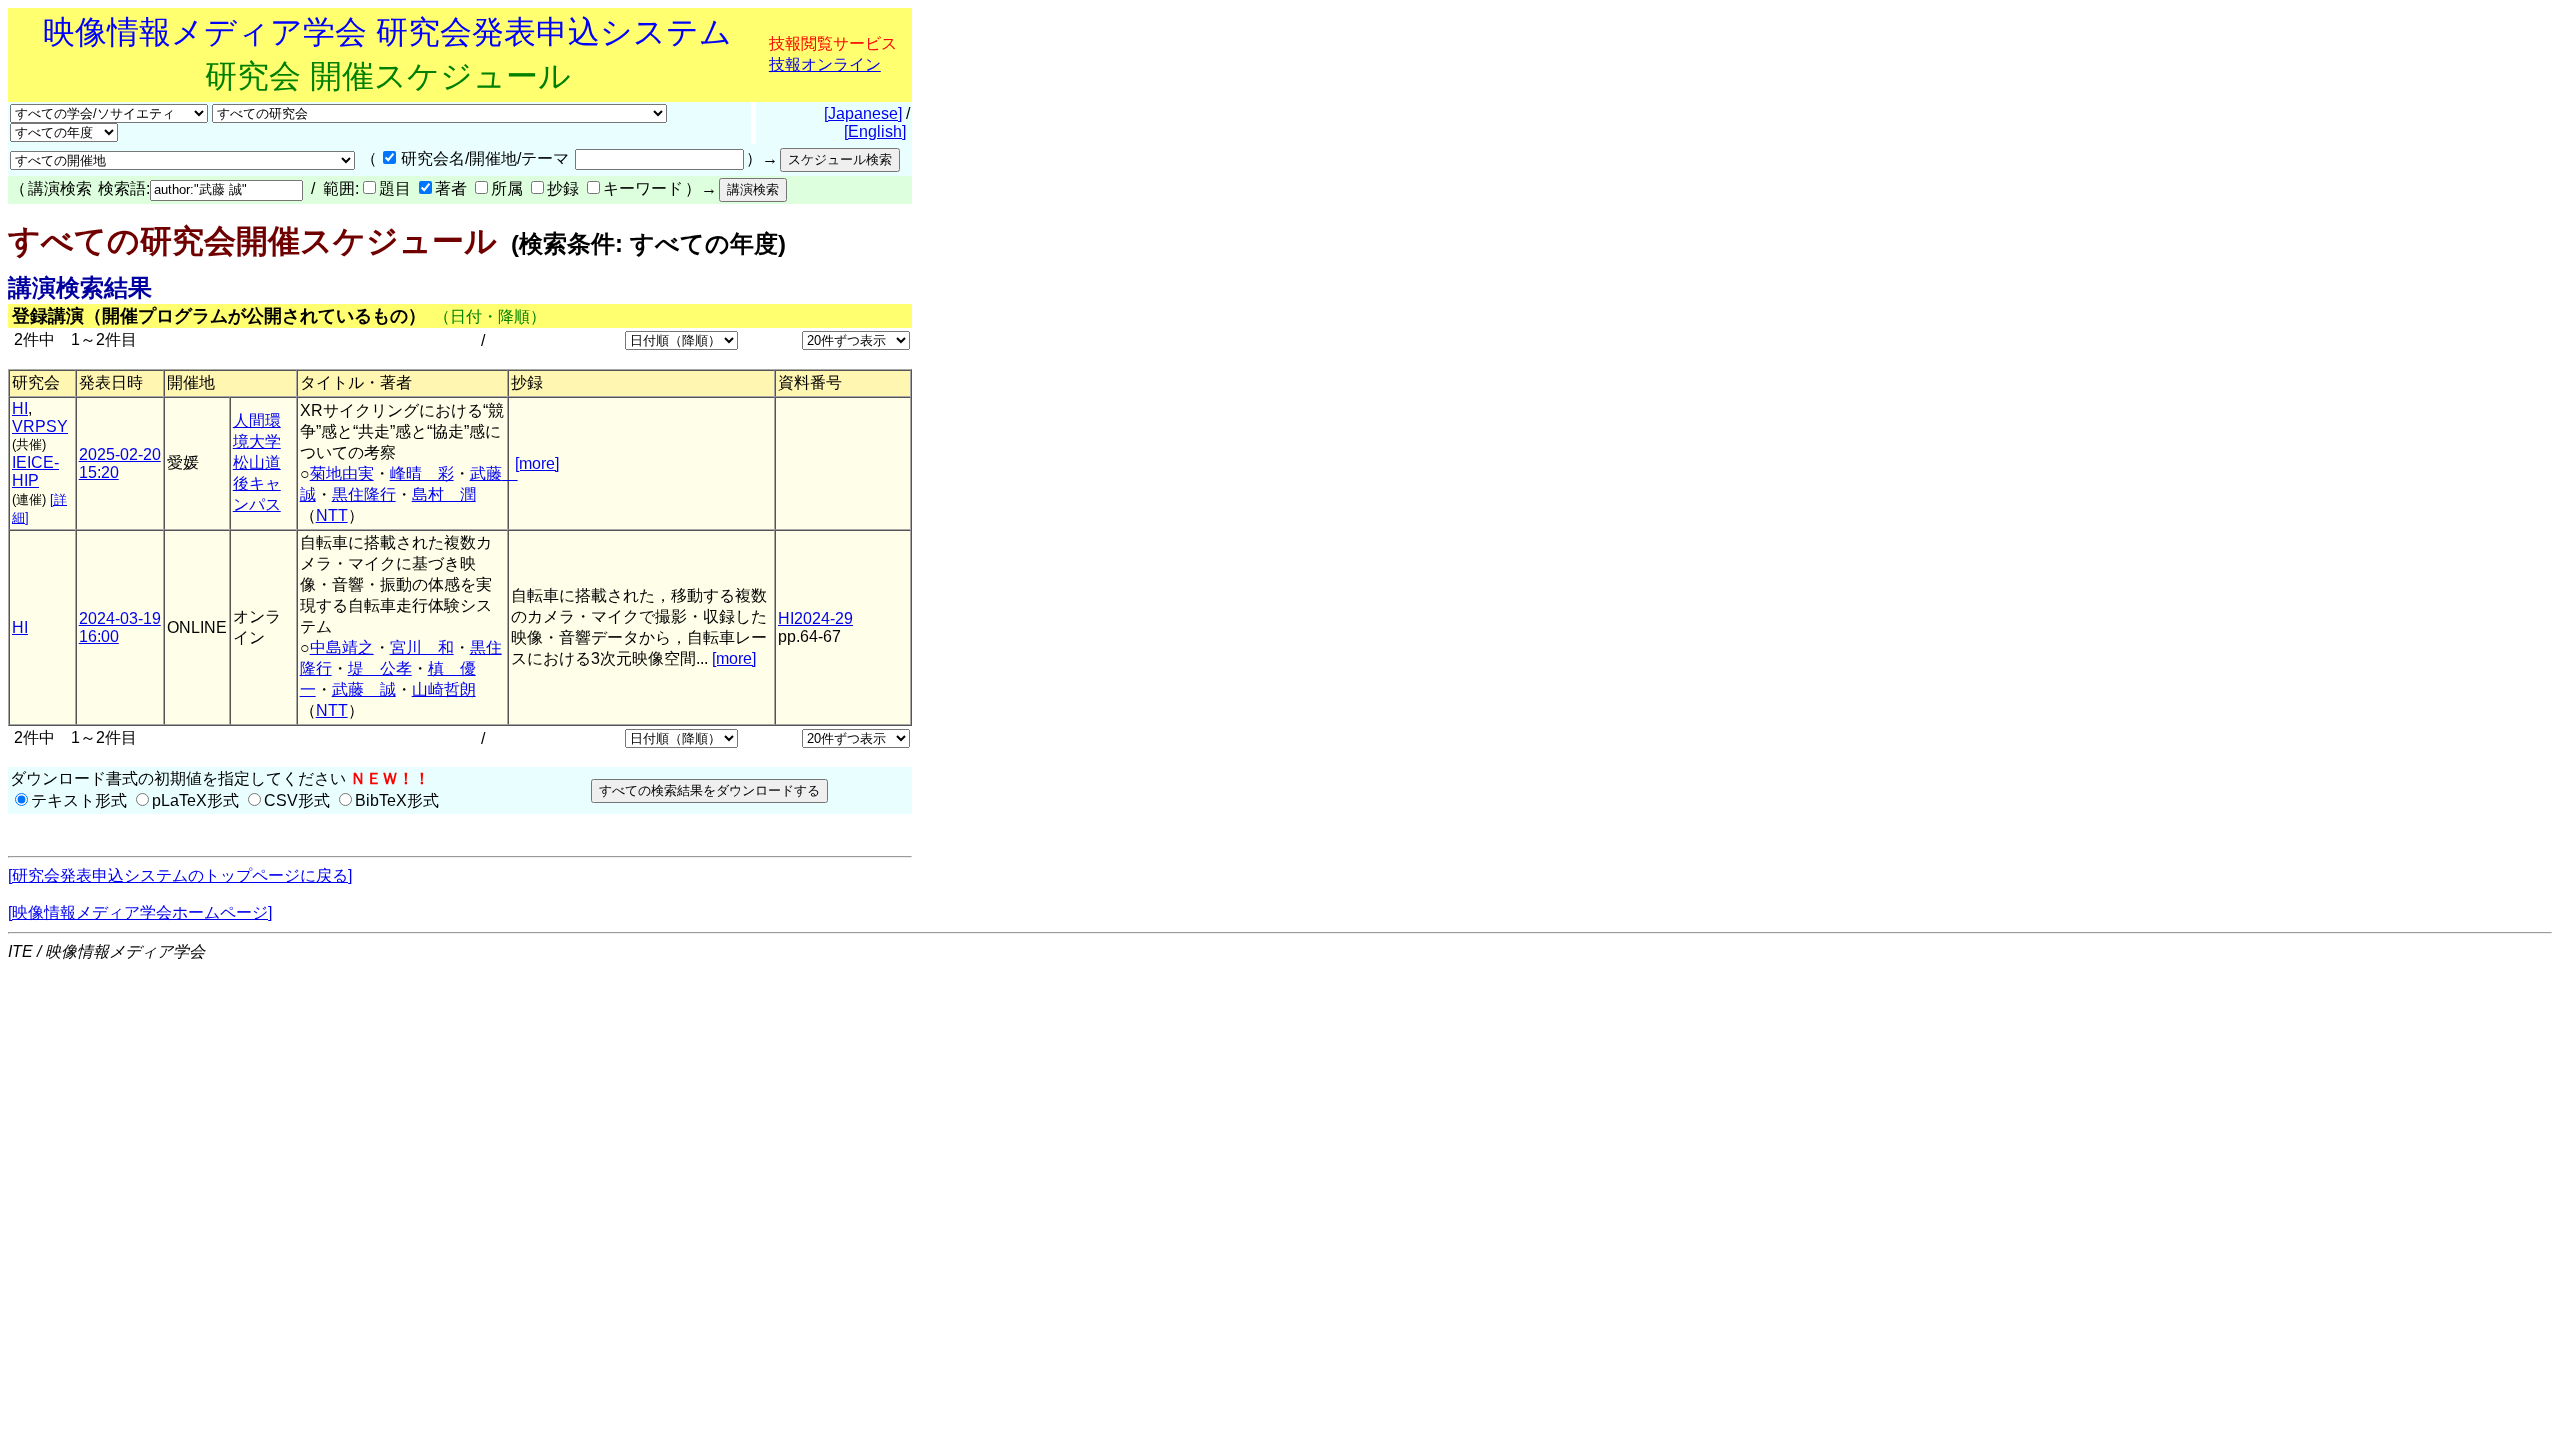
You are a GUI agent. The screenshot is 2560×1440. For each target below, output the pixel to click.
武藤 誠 (364, 689)
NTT (332, 515)
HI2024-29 (815, 618)
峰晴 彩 (422, 473)
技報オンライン (825, 64)
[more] (537, 463)
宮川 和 (422, 647)
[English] (875, 131)
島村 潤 (444, 494)
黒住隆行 (364, 494)
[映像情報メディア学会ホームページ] (140, 912)
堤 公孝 (380, 668)
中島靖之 (342, 647)
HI (20, 408)
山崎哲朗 (444, 689)
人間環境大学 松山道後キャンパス (257, 462)
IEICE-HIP (35, 471)
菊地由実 (342, 473)
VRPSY (40, 426)
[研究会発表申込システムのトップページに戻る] (180, 875)
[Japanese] (863, 113)
